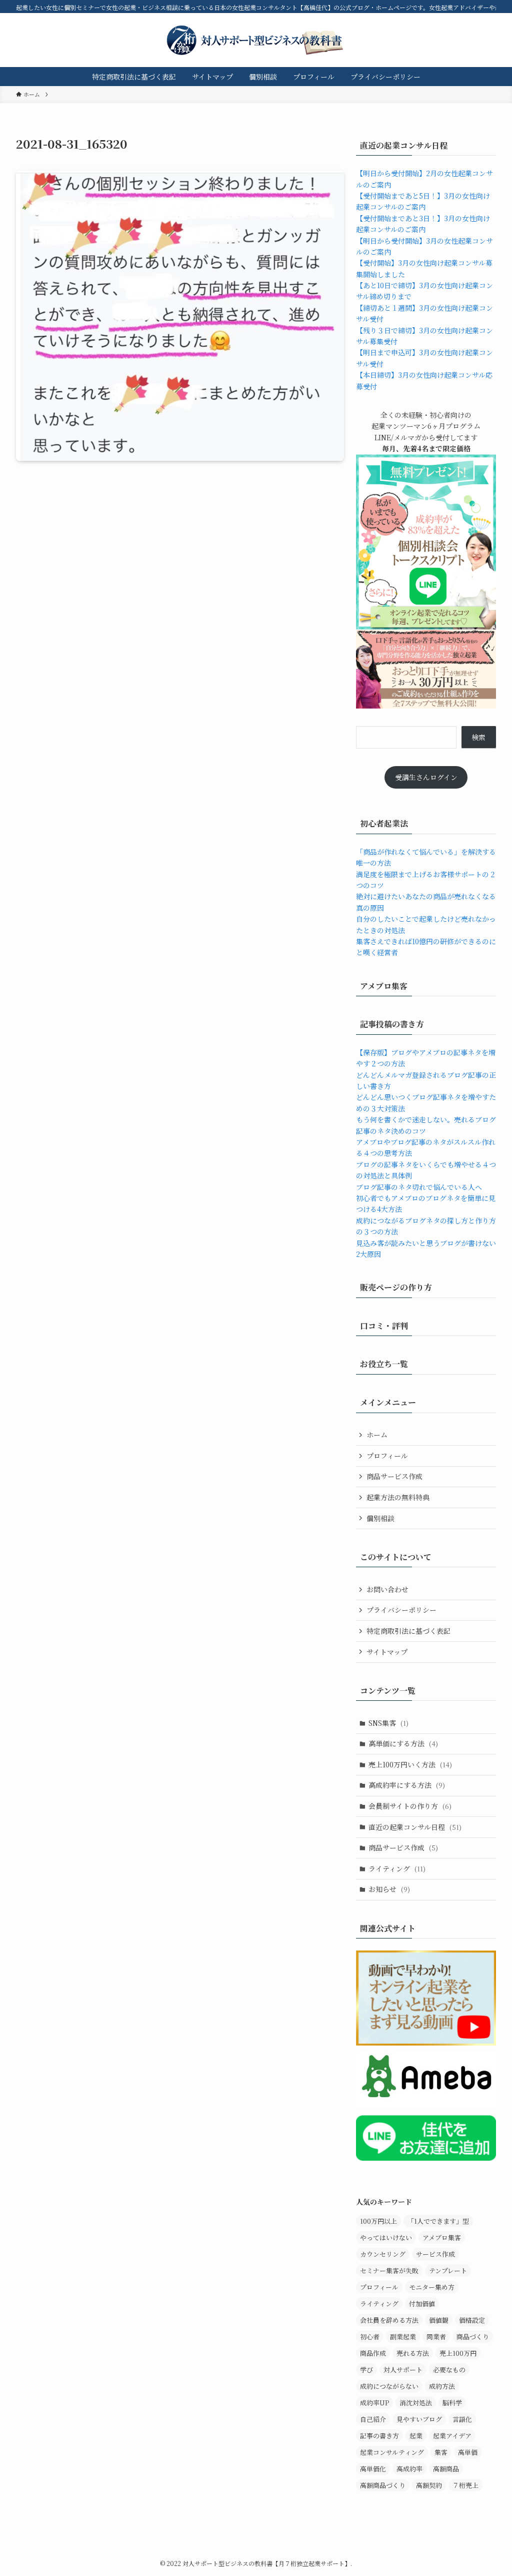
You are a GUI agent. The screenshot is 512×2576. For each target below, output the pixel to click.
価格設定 (472, 2320)
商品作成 (373, 2353)
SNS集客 (388, 1723)
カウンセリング (383, 2254)
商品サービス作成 (394, 1476)
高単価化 (373, 2469)
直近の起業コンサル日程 (415, 1827)
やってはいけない (386, 2237)
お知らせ (389, 1889)
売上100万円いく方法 (410, 1764)
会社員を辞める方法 (389, 2320)
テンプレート (448, 2271)
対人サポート (403, 2370)
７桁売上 (465, 2485)
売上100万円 (458, 2353)
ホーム (377, 1435)
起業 (416, 2436)
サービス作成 (435, 2254)
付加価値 (422, 2304)
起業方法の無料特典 (398, 1497)
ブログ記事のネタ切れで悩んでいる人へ (419, 1187)
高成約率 (409, 2469)
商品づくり (473, 2337)
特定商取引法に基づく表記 (408, 1631)
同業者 (436, 2337)
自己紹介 (373, 2419)
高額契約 (429, 2485)
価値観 (439, 2320)
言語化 (462, 2419)
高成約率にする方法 (407, 1785)
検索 (478, 737)
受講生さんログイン (426, 777)
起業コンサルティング (392, 2452)
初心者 (370, 2337)
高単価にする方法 (403, 1743)
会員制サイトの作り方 (410, 1806)
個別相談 (380, 1518)
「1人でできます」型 (438, 2221)
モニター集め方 (432, 2287)
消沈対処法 (416, 2403)
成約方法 (442, 2386)
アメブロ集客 (442, 2237)
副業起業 (403, 2337)
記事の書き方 (379, 2436)
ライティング (397, 1868)
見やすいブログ (419, 2419)
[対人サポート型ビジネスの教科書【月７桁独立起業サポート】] (256, 40)
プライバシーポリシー (401, 1610)
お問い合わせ (387, 1589)
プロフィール (387, 1456)
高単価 (468, 2452)
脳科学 (452, 2403)
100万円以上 (378, 2221)
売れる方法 (413, 2353)
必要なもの (449, 2370)
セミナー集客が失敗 (389, 2271)
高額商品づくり (383, 2485)
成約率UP (374, 2403)
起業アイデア (452, 2436)
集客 (441, 2452)
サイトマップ (387, 1652)
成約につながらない (389, 2386)
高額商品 (446, 2469)
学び (366, 2370)
